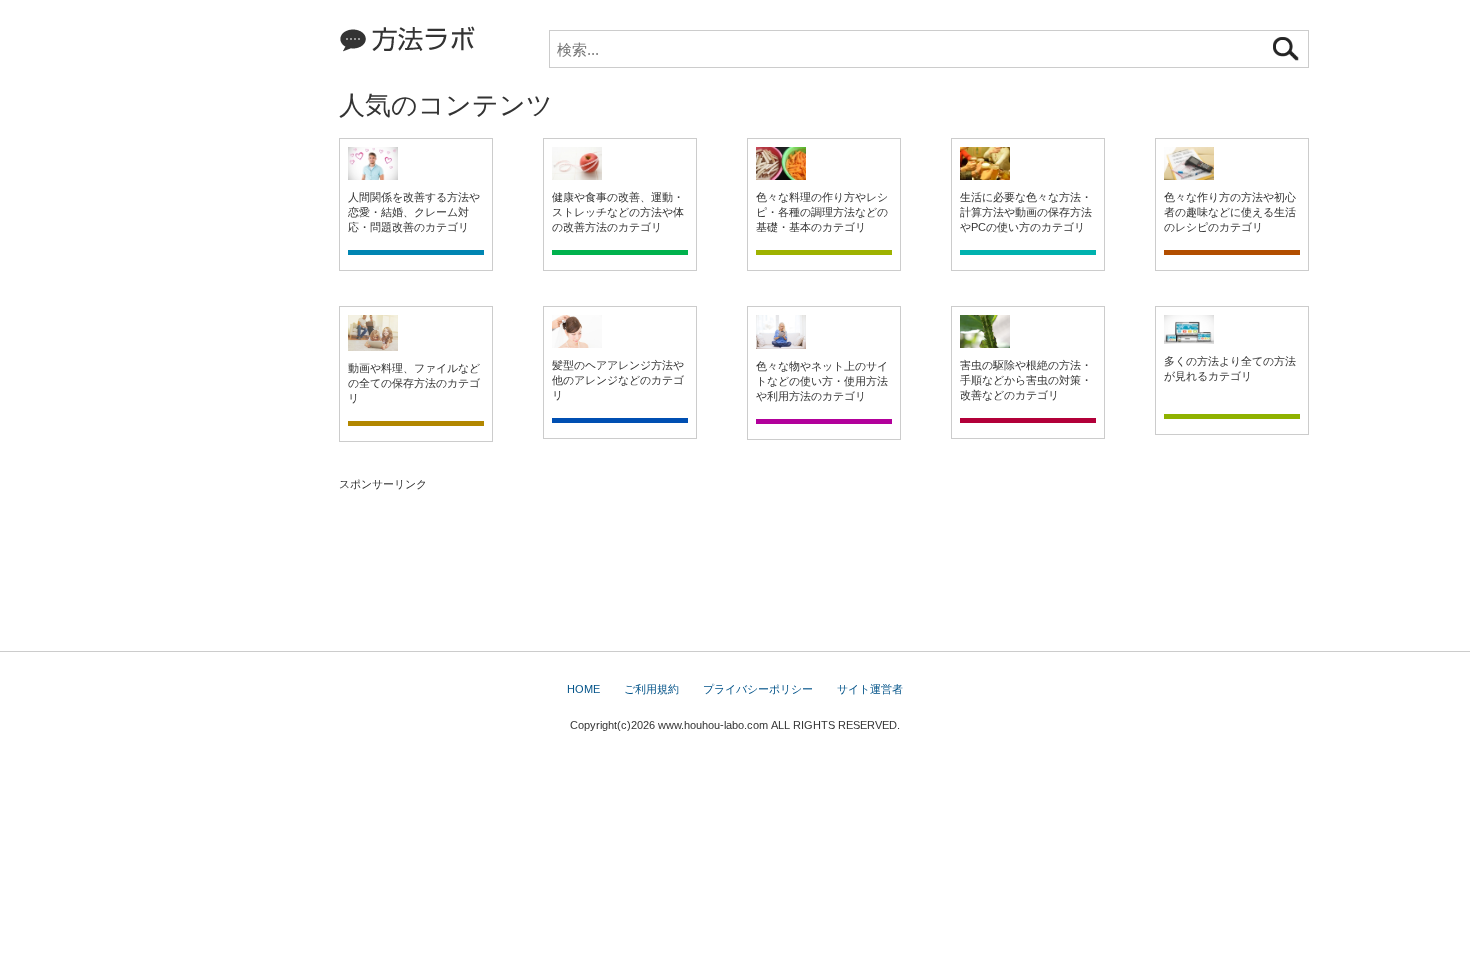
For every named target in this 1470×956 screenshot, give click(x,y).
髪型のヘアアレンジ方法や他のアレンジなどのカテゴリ (618, 380)
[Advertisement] (230, 310)
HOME (583, 689)
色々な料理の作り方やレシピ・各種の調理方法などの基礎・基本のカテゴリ (822, 212)
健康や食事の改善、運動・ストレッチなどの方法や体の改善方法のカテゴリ (618, 212)
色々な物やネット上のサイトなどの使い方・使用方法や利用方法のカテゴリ (822, 381)
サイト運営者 (870, 689)
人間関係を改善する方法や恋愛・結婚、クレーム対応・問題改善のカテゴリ (414, 212)
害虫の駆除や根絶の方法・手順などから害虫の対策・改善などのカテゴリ (1026, 380)
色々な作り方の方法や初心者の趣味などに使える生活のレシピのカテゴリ (1230, 212)
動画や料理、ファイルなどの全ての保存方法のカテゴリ (414, 383)
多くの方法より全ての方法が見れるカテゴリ (1230, 368)
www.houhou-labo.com (713, 725)
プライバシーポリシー (758, 689)
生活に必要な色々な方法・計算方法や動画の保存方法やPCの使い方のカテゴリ (1026, 212)
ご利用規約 (651, 689)
